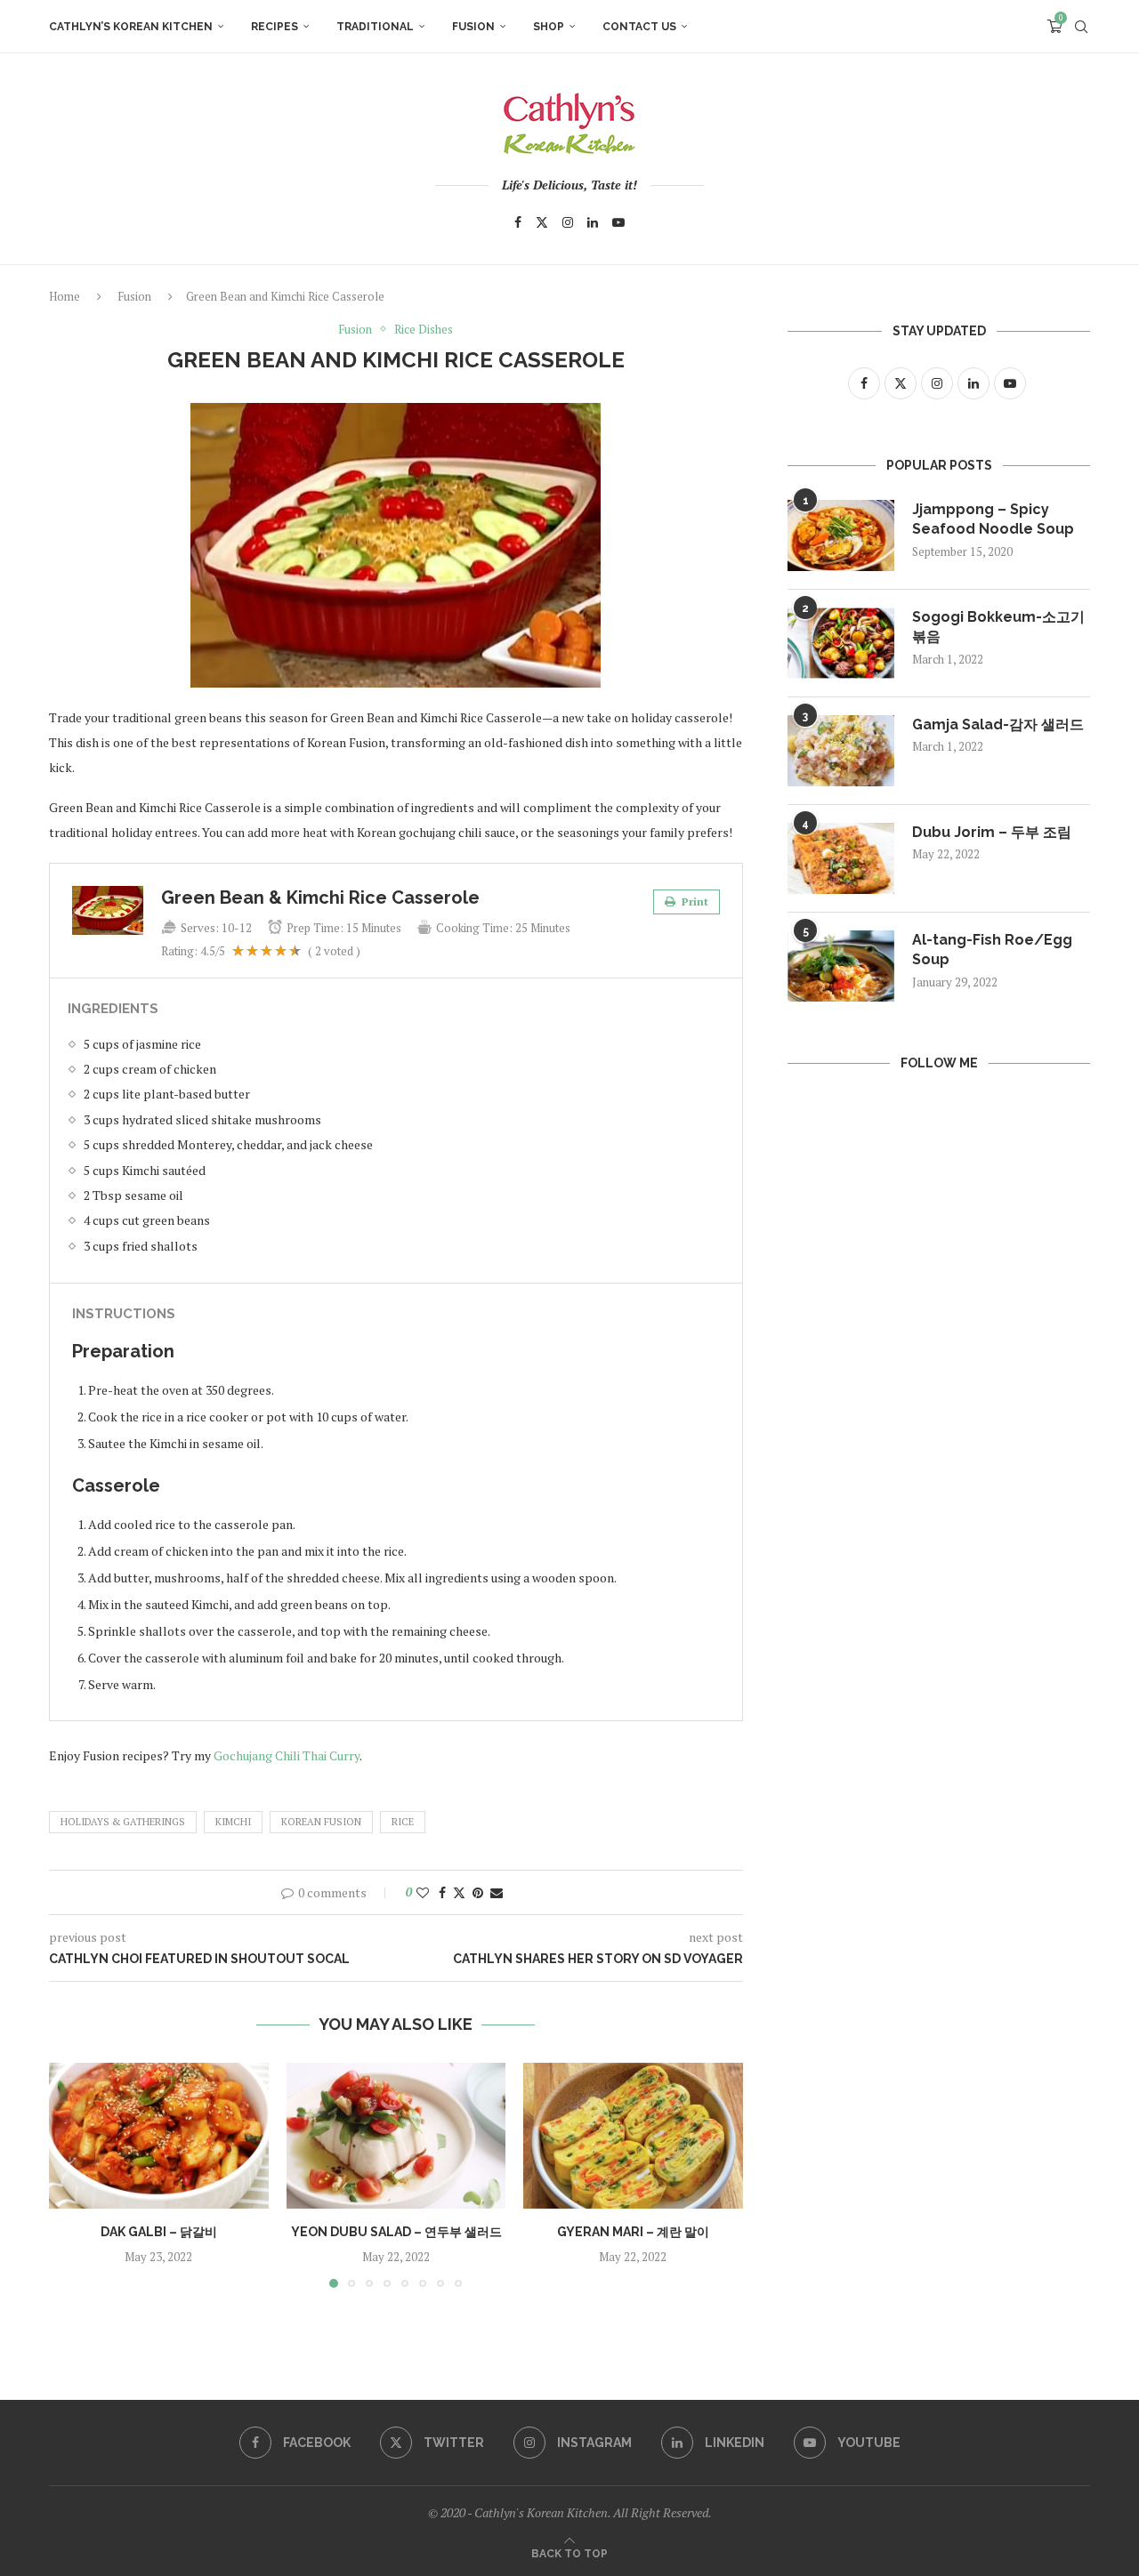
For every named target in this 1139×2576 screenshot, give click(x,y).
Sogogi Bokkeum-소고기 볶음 (998, 627)
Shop (549, 27)
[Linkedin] (593, 222)
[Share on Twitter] (459, 1892)
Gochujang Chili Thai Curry (285, 1755)
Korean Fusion (321, 1822)
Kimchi (233, 1822)
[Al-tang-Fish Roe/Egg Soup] (841, 966)
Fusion (473, 27)
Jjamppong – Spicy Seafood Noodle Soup (993, 519)
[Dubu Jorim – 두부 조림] (841, 858)
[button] (73, 2174)
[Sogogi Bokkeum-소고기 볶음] (841, 643)
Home (65, 296)
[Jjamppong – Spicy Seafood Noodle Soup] (841, 535)
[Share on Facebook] (442, 1892)
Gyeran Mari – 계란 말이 (633, 2232)
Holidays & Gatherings (123, 1822)
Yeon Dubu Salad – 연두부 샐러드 (396, 2232)
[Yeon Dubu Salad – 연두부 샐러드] (396, 2136)
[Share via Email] (497, 1892)
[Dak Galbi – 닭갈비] (159, 2136)
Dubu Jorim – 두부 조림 (992, 832)
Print (694, 902)
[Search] (1081, 27)
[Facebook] (518, 222)
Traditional (375, 27)
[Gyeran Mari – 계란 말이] (633, 2136)
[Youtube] (618, 222)
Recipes (275, 27)
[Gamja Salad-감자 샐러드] (841, 751)
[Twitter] (542, 222)
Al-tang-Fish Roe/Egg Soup (992, 950)
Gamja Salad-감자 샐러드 (998, 724)
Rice (403, 1822)
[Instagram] (568, 222)
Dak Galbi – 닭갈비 (159, 2232)
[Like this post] (423, 1892)
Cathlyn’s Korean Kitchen (131, 27)
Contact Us (639, 27)
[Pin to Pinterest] (478, 1892)
